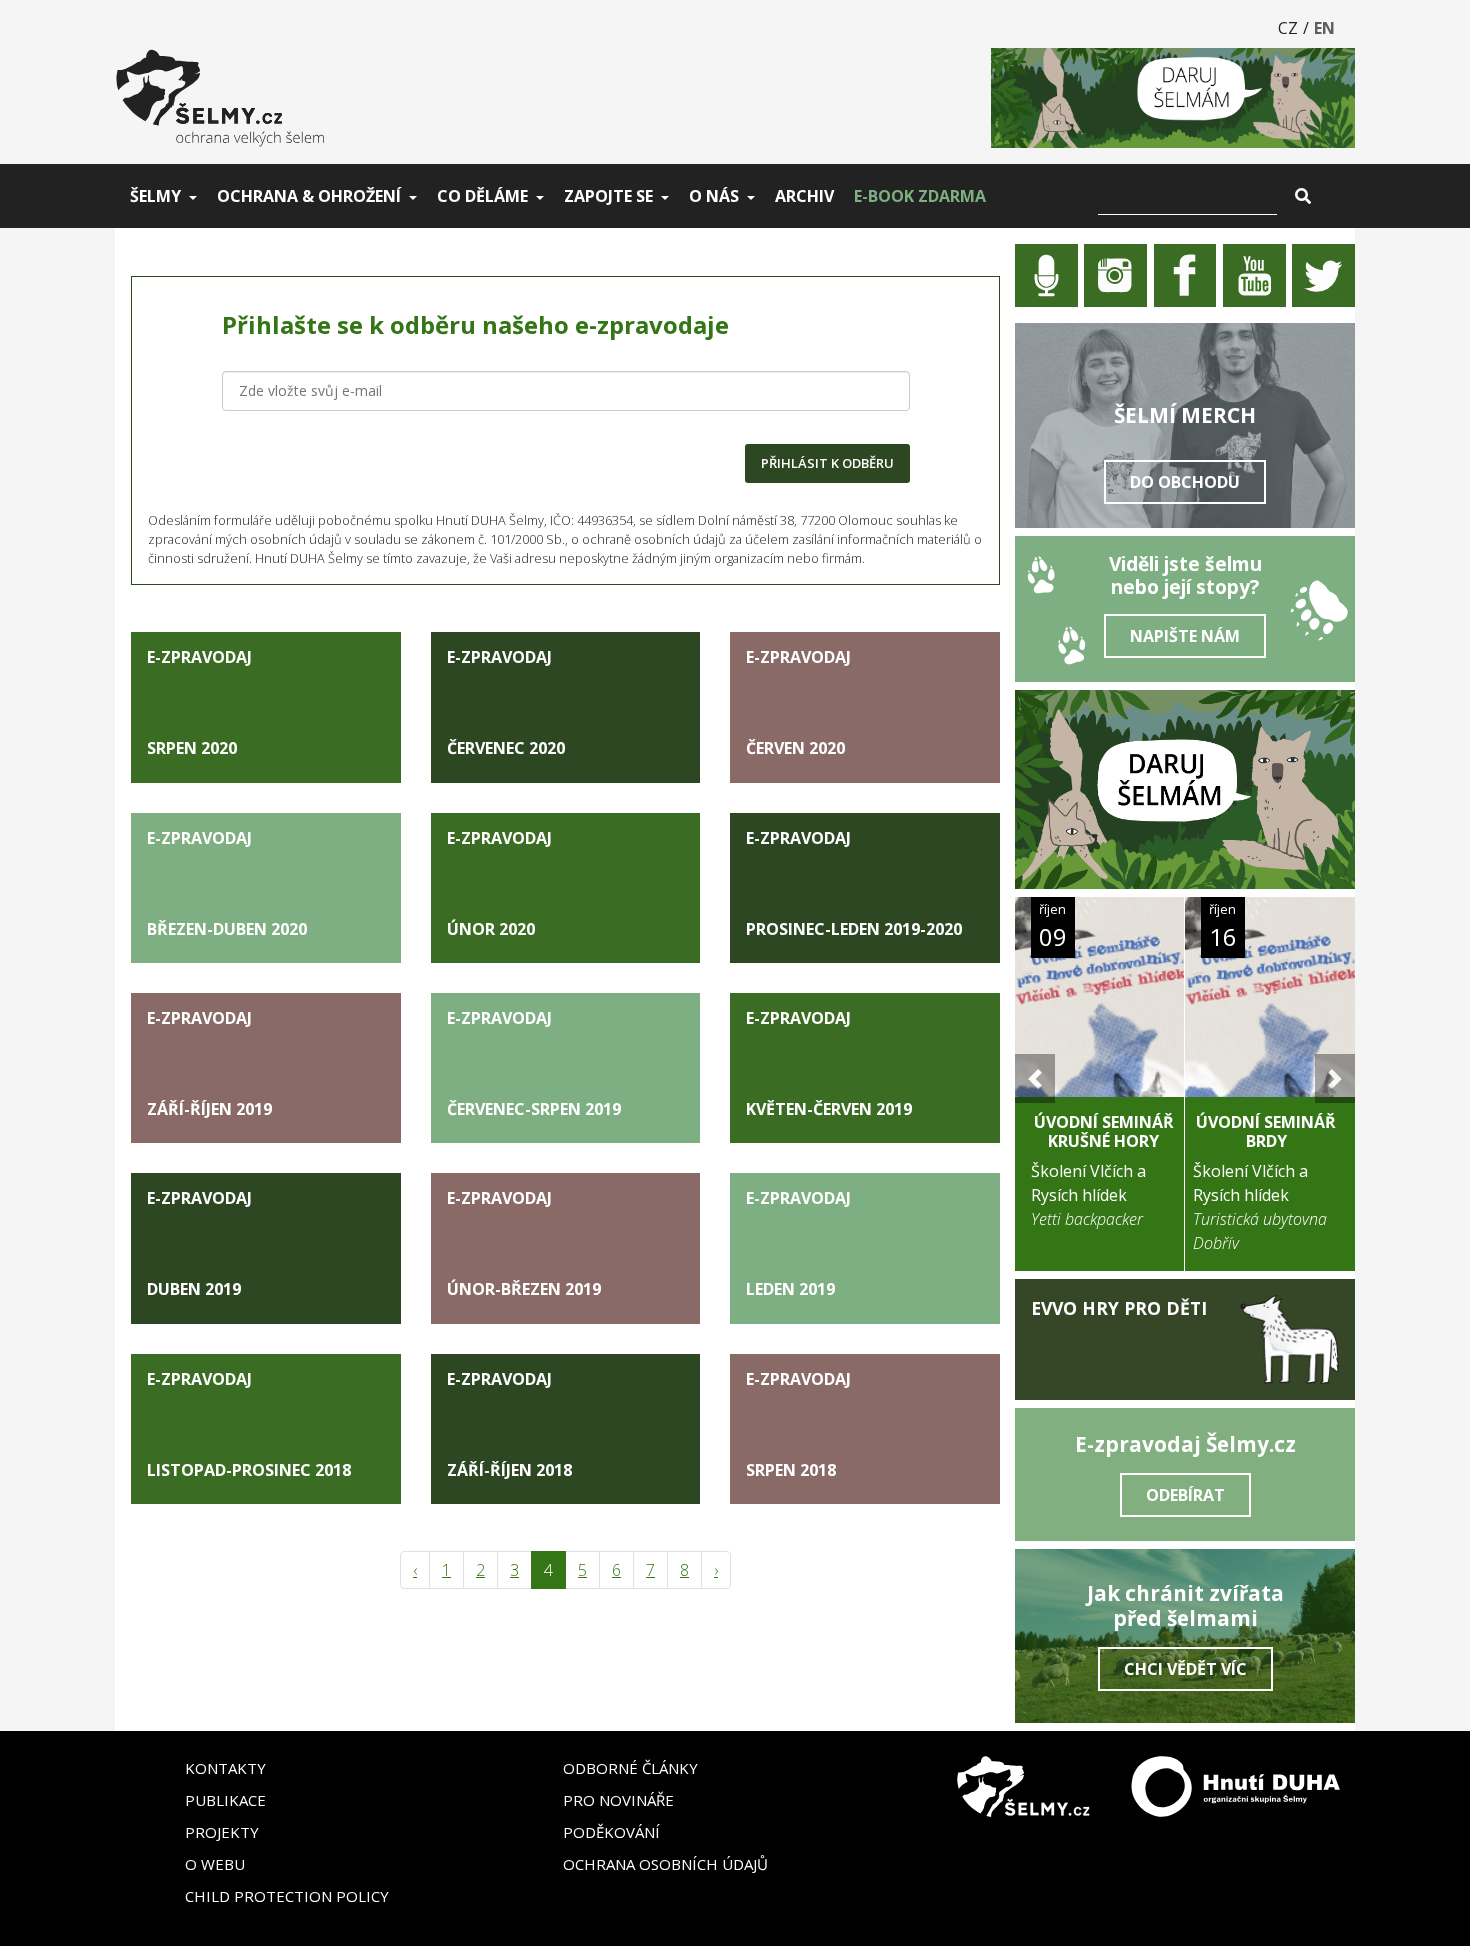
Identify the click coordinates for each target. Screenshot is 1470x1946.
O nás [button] (714, 196)
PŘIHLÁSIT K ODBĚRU (827, 463)
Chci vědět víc (1185, 1669)
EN (1324, 28)
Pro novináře (618, 1800)
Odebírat (1185, 1495)
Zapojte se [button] (608, 196)
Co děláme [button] (482, 196)
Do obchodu (1185, 482)
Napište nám (1185, 636)
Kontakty (225, 1768)
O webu (215, 1864)
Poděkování (611, 1832)
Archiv (804, 196)
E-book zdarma (920, 196)
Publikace (225, 1800)
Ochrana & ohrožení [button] (309, 196)
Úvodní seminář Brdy (1266, 1131)
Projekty (222, 1832)
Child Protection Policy (287, 1896)
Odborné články (630, 1768)
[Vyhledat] (1303, 196)
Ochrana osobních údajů (665, 1864)
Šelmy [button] (155, 196)
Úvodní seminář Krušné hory (1104, 1131)
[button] (1035, 1078)
